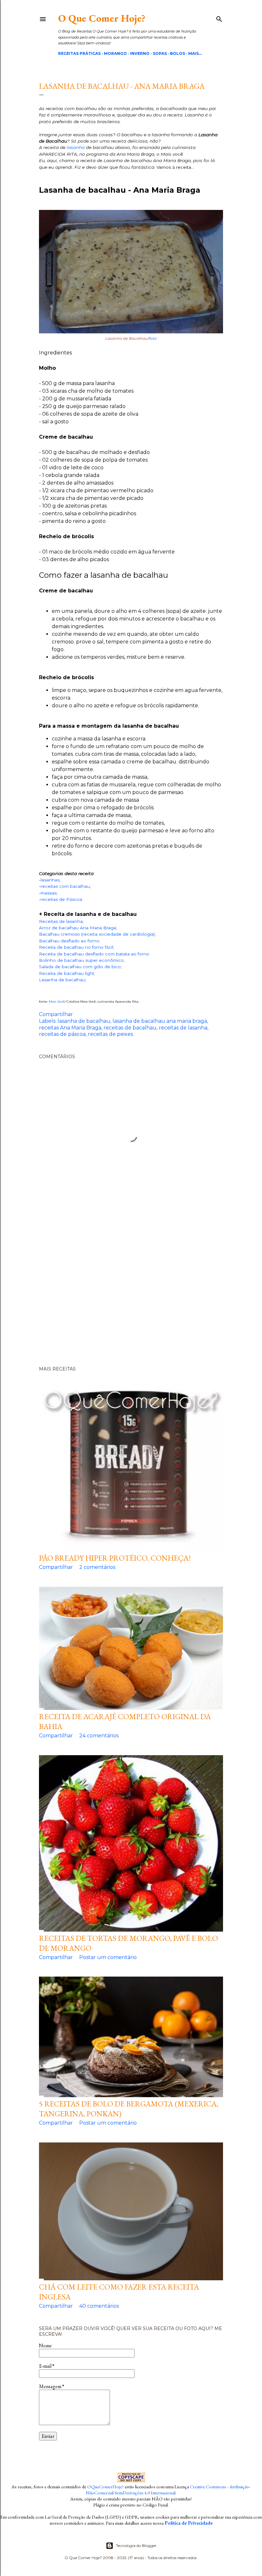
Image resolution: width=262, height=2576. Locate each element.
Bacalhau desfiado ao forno (69, 941)
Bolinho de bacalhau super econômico (81, 960)
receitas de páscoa (62, 1034)
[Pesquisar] (219, 18)
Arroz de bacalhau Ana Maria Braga (77, 928)
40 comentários (99, 2306)
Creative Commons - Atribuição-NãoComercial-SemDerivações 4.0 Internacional (168, 2490)
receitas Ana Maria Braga (70, 1028)
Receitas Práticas (79, 53)
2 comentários (97, 1567)
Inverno (140, 53)
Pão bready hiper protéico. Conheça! (115, 1558)
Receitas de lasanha (61, 921)
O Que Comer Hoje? (102, 18)
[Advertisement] (131, 1287)
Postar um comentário (108, 1957)
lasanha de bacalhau (84, 1021)
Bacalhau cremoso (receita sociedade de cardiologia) (97, 934)
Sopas (160, 53)
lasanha (76, 147)
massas (49, 893)
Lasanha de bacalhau (62, 980)
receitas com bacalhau (65, 886)
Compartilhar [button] (56, 1014)
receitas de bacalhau (130, 1028)
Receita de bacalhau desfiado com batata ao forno (94, 954)
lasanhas (50, 880)
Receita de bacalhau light (67, 973)
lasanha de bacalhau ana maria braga (160, 1021)
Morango (115, 53)
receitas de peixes (110, 1034)
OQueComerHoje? (105, 2487)
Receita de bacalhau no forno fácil (76, 947)
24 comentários (99, 1736)
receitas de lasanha (183, 1028)
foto (153, 338)
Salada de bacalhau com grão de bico (80, 967)
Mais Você (57, 1002)
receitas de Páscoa (61, 899)
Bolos (177, 53)
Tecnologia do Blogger (136, 2546)
